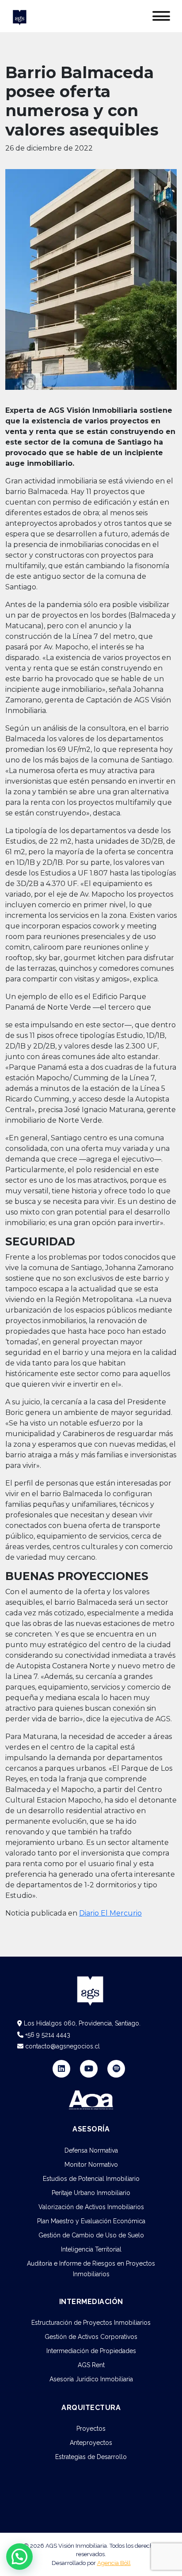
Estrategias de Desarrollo (91, 2457)
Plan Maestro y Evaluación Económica (91, 2221)
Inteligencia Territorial (91, 2249)
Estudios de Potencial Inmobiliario (91, 2179)
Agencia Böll (114, 2563)
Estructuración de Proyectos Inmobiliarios (91, 2323)
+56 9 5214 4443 (47, 2035)
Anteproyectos (91, 2443)
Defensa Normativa (91, 2150)
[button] (19, 2557)
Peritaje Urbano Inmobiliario (91, 2193)
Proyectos (91, 2429)
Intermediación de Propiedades (91, 2351)
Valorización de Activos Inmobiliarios (91, 2207)
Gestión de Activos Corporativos (91, 2337)
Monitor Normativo (91, 2165)
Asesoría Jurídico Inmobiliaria (91, 2379)
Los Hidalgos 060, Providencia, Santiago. (81, 2023)
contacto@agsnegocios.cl (62, 2046)
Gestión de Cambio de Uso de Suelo (91, 2235)
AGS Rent (91, 2365)
